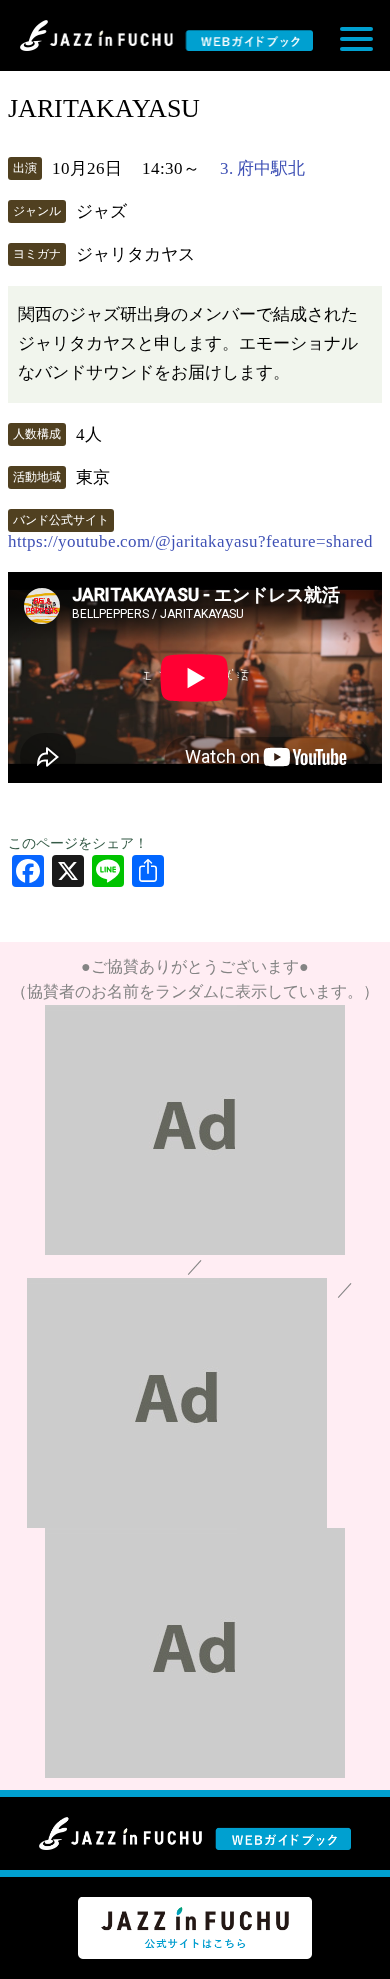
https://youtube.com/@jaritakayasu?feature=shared (190, 541)
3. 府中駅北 (262, 168)
